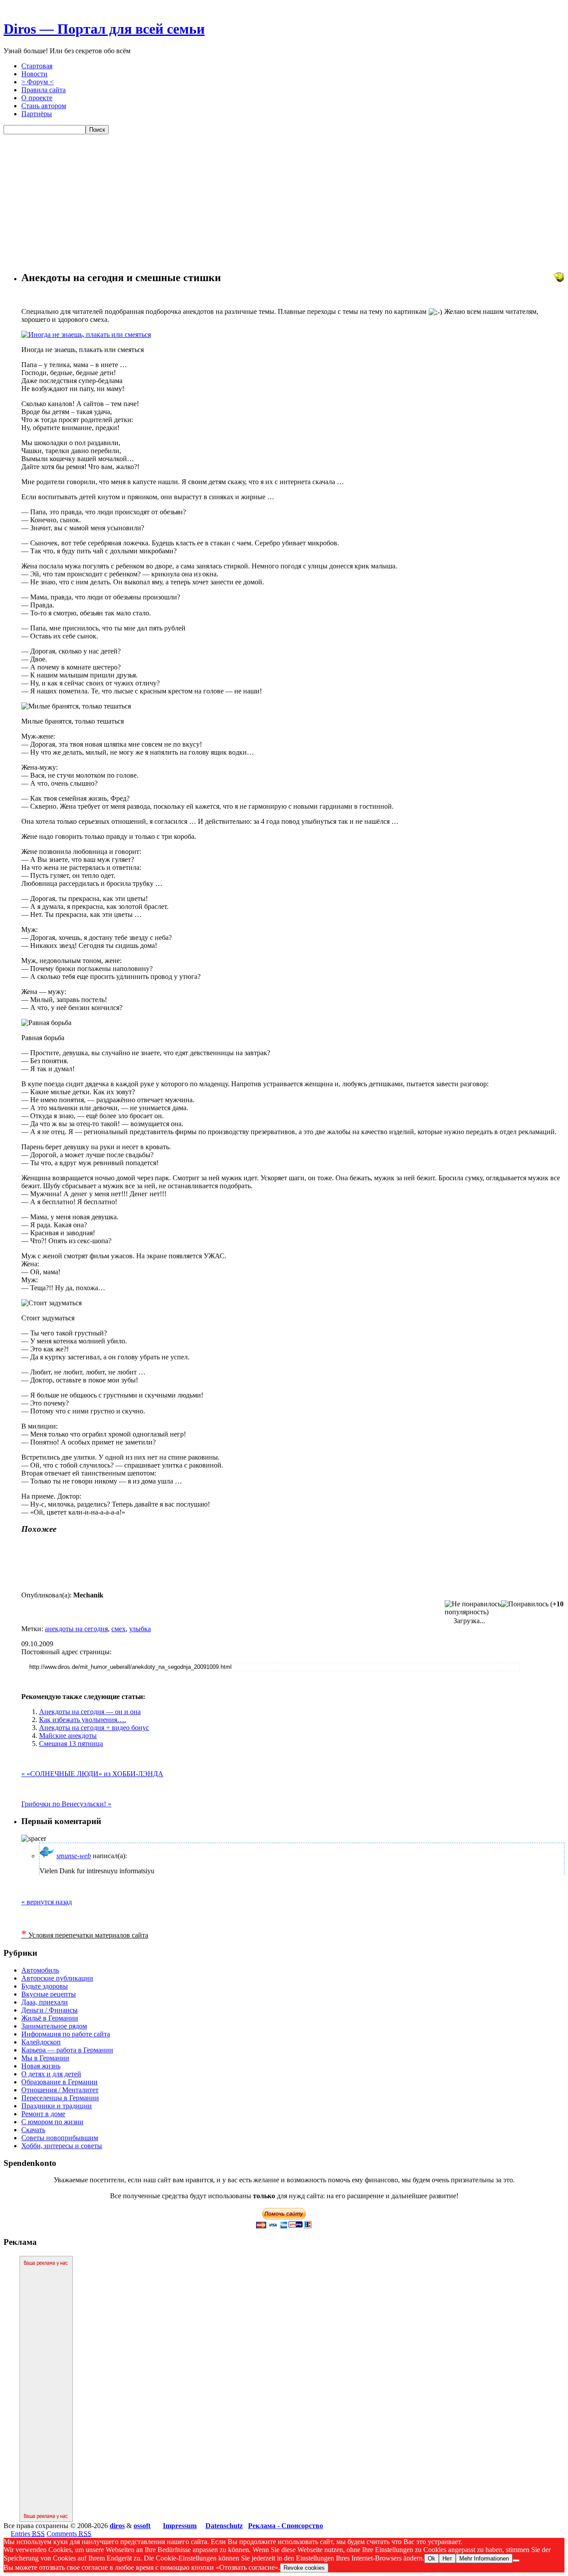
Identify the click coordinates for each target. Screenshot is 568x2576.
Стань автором (44, 106)
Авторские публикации (57, 1978)
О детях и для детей (51, 2074)
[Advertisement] (284, 201)
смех (118, 1629)
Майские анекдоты (68, 1736)
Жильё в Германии (50, 2018)
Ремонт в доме (43, 2114)
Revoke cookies (304, 2568)
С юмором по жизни (52, 2122)
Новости (34, 74)
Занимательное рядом (54, 2026)
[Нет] (516, 2560)
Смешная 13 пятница (71, 1744)
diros (117, 2526)
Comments (69, 2534)
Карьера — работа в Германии (67, 2050)
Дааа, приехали (45, 2002)
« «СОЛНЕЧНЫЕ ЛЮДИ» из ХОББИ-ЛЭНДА (92, 1774)
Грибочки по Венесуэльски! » (66, 1804)
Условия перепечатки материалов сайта (85, 1935)
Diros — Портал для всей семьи (104, 29)
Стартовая (37, 66)
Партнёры (37, 114)
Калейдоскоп (41, 2042)
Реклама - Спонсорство (286, 2526)
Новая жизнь (41, 2066)
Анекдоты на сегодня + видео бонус (94, 1728)
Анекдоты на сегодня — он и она (90, 1712)
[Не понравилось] (473, 1604)
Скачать (33, 2130)
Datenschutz (224, 2526)
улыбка (140, 1629)
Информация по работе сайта (66, 2034)
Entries (28, 2534)
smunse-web (74, 1856)
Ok (432, 2558)
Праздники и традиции (57, 2106)
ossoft (142, 2526)
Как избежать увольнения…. (83, 1720)
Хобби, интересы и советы (62, 2146)
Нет (447, 2558)
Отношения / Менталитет (60, 2090)
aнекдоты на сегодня (76, 1629)
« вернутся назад (47, 1902)
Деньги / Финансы (49, 2010)
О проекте (37, 98)
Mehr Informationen (484, 2558)
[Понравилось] (525, 1604)
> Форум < (37, 82)
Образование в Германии (59, 2082)
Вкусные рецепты (49, 1994)
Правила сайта (43, 90)
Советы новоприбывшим (60, 2138)
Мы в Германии (45, 2058)
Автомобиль (40, 1970)
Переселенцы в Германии (60, 2098)
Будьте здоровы (45, 1986)
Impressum (180, 2526)
